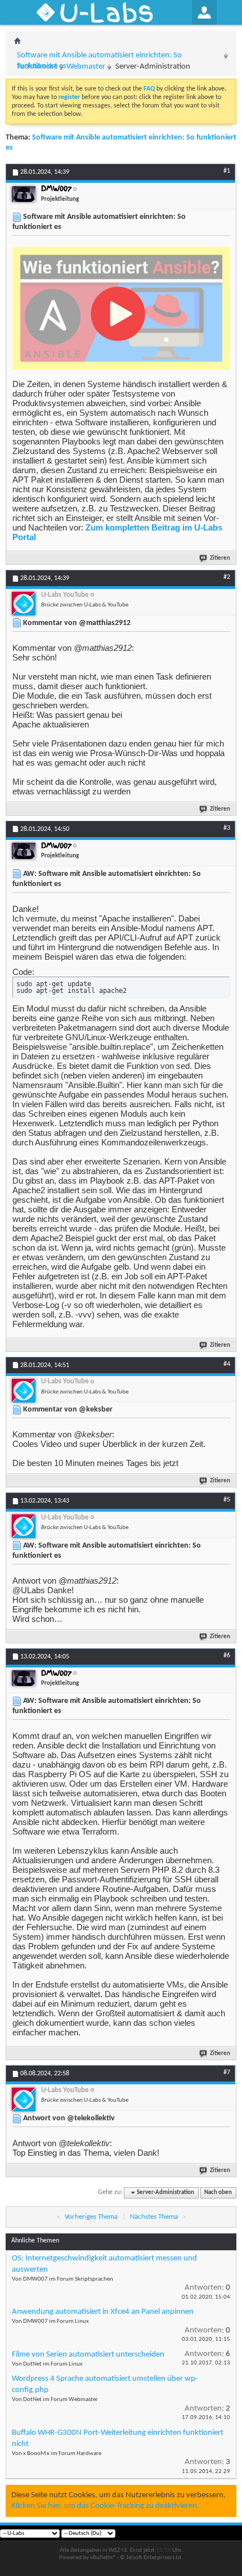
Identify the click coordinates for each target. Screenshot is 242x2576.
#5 (227, 1500)
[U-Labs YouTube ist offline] (24, 604)
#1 (227, 171)
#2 (227, 577)
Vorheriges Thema (91, 2217)
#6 (227, 1656)
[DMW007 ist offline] (24, 194)
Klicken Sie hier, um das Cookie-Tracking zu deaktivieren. (105, 2506)
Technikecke (37, 67)
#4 (227, 1364)
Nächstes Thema (154, 2217)
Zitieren (220, 558)
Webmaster (86, 67)
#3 (227, 828)
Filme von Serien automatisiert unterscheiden (88, 2355)
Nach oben (218, 2193)
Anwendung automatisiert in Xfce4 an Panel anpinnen (103, 2312)
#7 (227, 2073)
